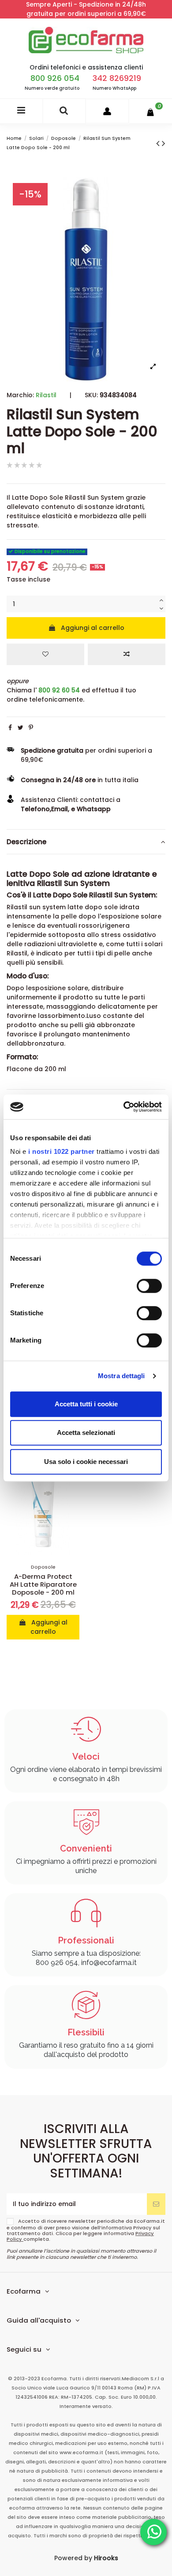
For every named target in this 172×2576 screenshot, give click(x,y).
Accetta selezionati (86, 1433)
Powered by (86, 2558)
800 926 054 (55, 78)
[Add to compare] (127, 654)
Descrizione (26, 842)
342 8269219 (117, 78)
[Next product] (164, 143)
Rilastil (46, 395)
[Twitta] (21, 728)
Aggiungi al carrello (93, 628)
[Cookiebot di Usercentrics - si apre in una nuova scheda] (124, 1107)
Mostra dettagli (122, 1376)
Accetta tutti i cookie (86, 1404)
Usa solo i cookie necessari (86, 1462)
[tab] (86, 842)
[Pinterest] (31, 728)
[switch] (149, 1286)
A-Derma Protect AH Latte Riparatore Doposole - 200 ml (43, 1584)
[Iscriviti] (156, 2204)
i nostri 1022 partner (62, 1151)
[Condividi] (10, 728)
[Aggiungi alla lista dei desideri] (45, 654)
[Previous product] (159, 143)
